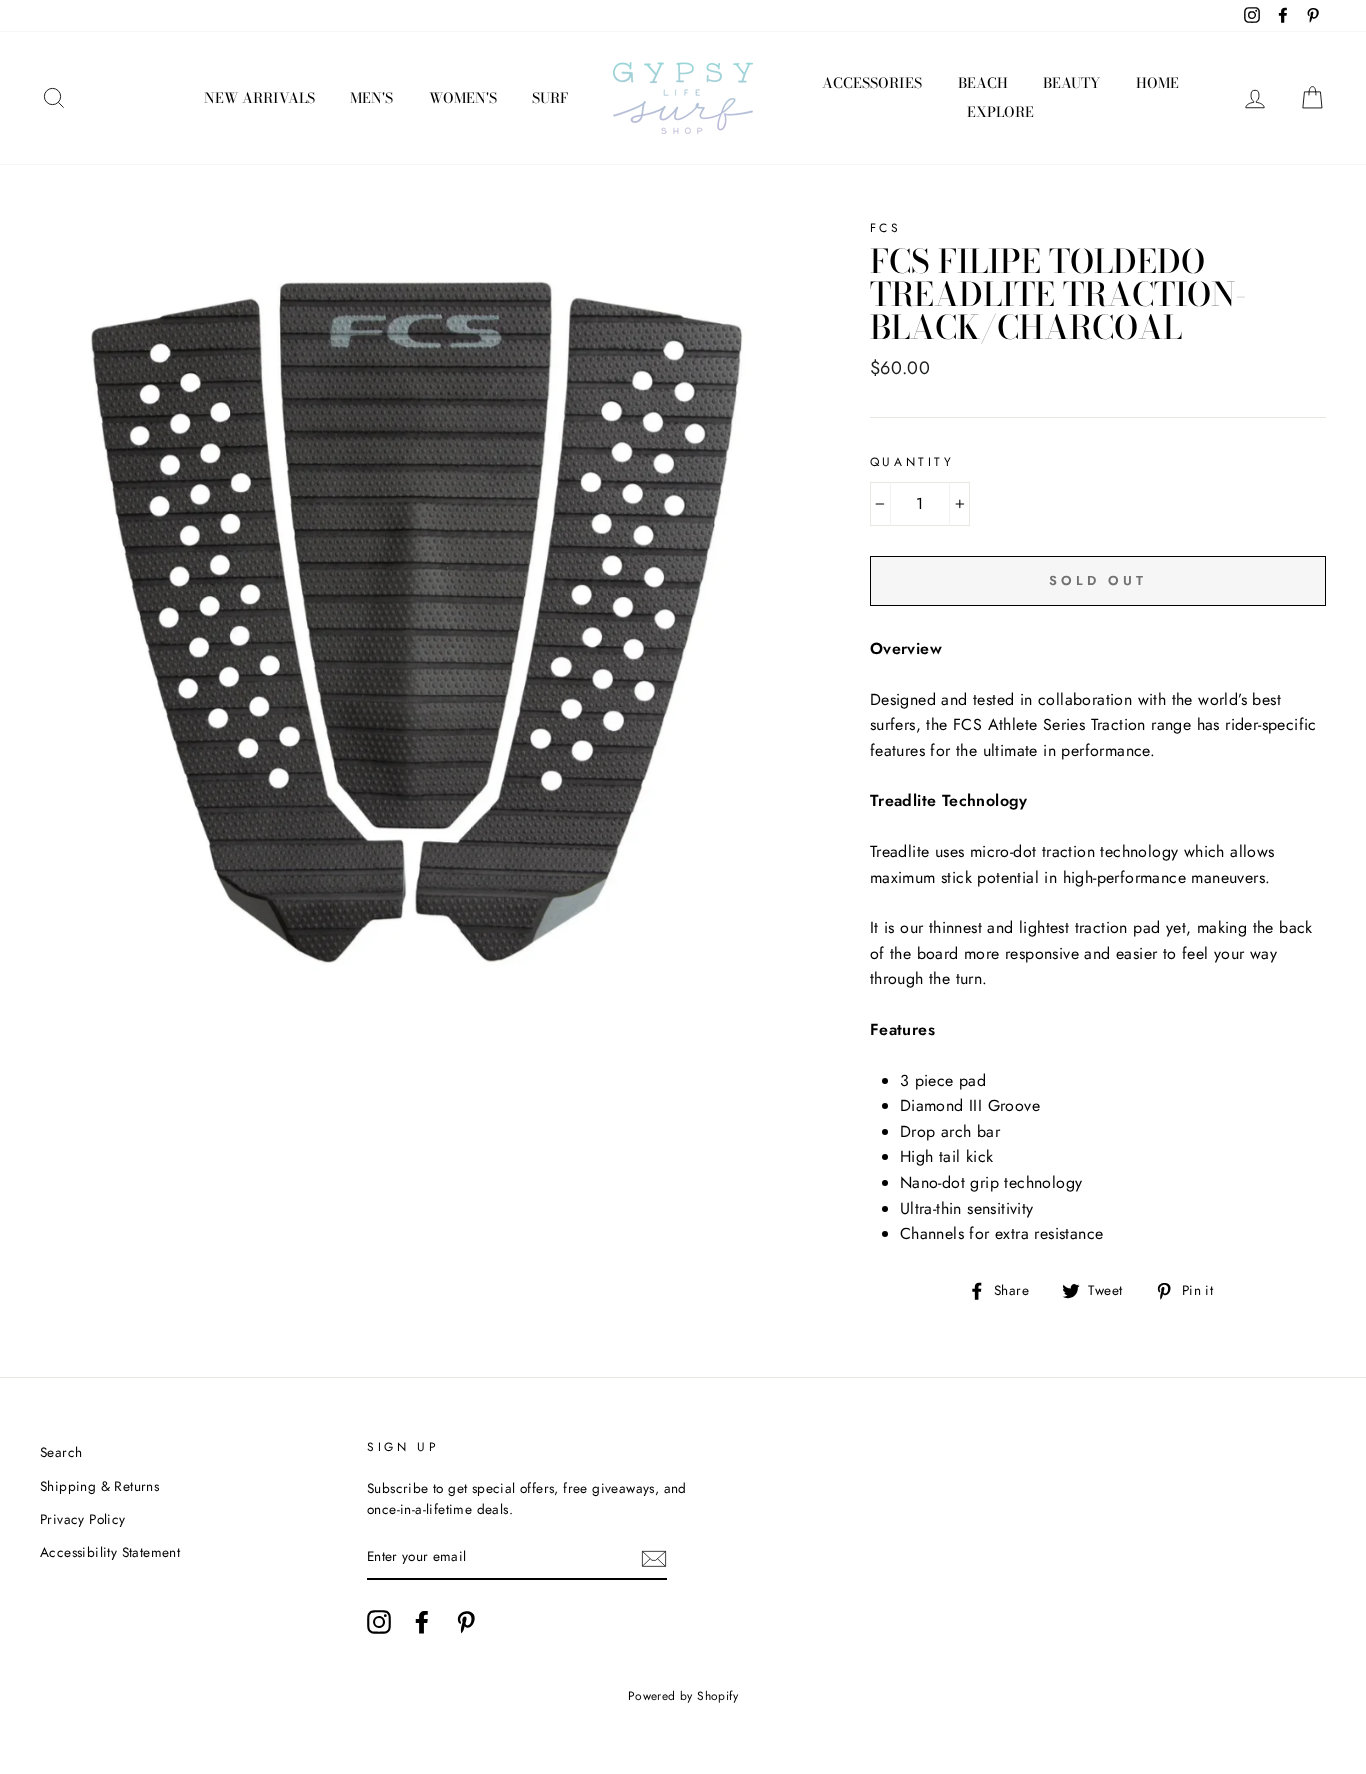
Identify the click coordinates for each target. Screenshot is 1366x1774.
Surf (550, 98)
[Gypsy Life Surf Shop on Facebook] (422, 1622)
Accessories (872, 83)
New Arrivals (259, 98)
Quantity (912, 462)
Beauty (1071, 83)
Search (61, 1452)
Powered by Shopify (683, 1696)
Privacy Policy (83, 1519)
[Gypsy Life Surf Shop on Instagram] (379, 1622)
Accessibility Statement (110, 1552)
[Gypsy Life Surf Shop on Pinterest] (466, 1622)
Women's (463, 98)
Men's (371, 98)
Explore (1000, 112)
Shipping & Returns (99, 1486)
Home (1157, 83)
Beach (983, 83)
